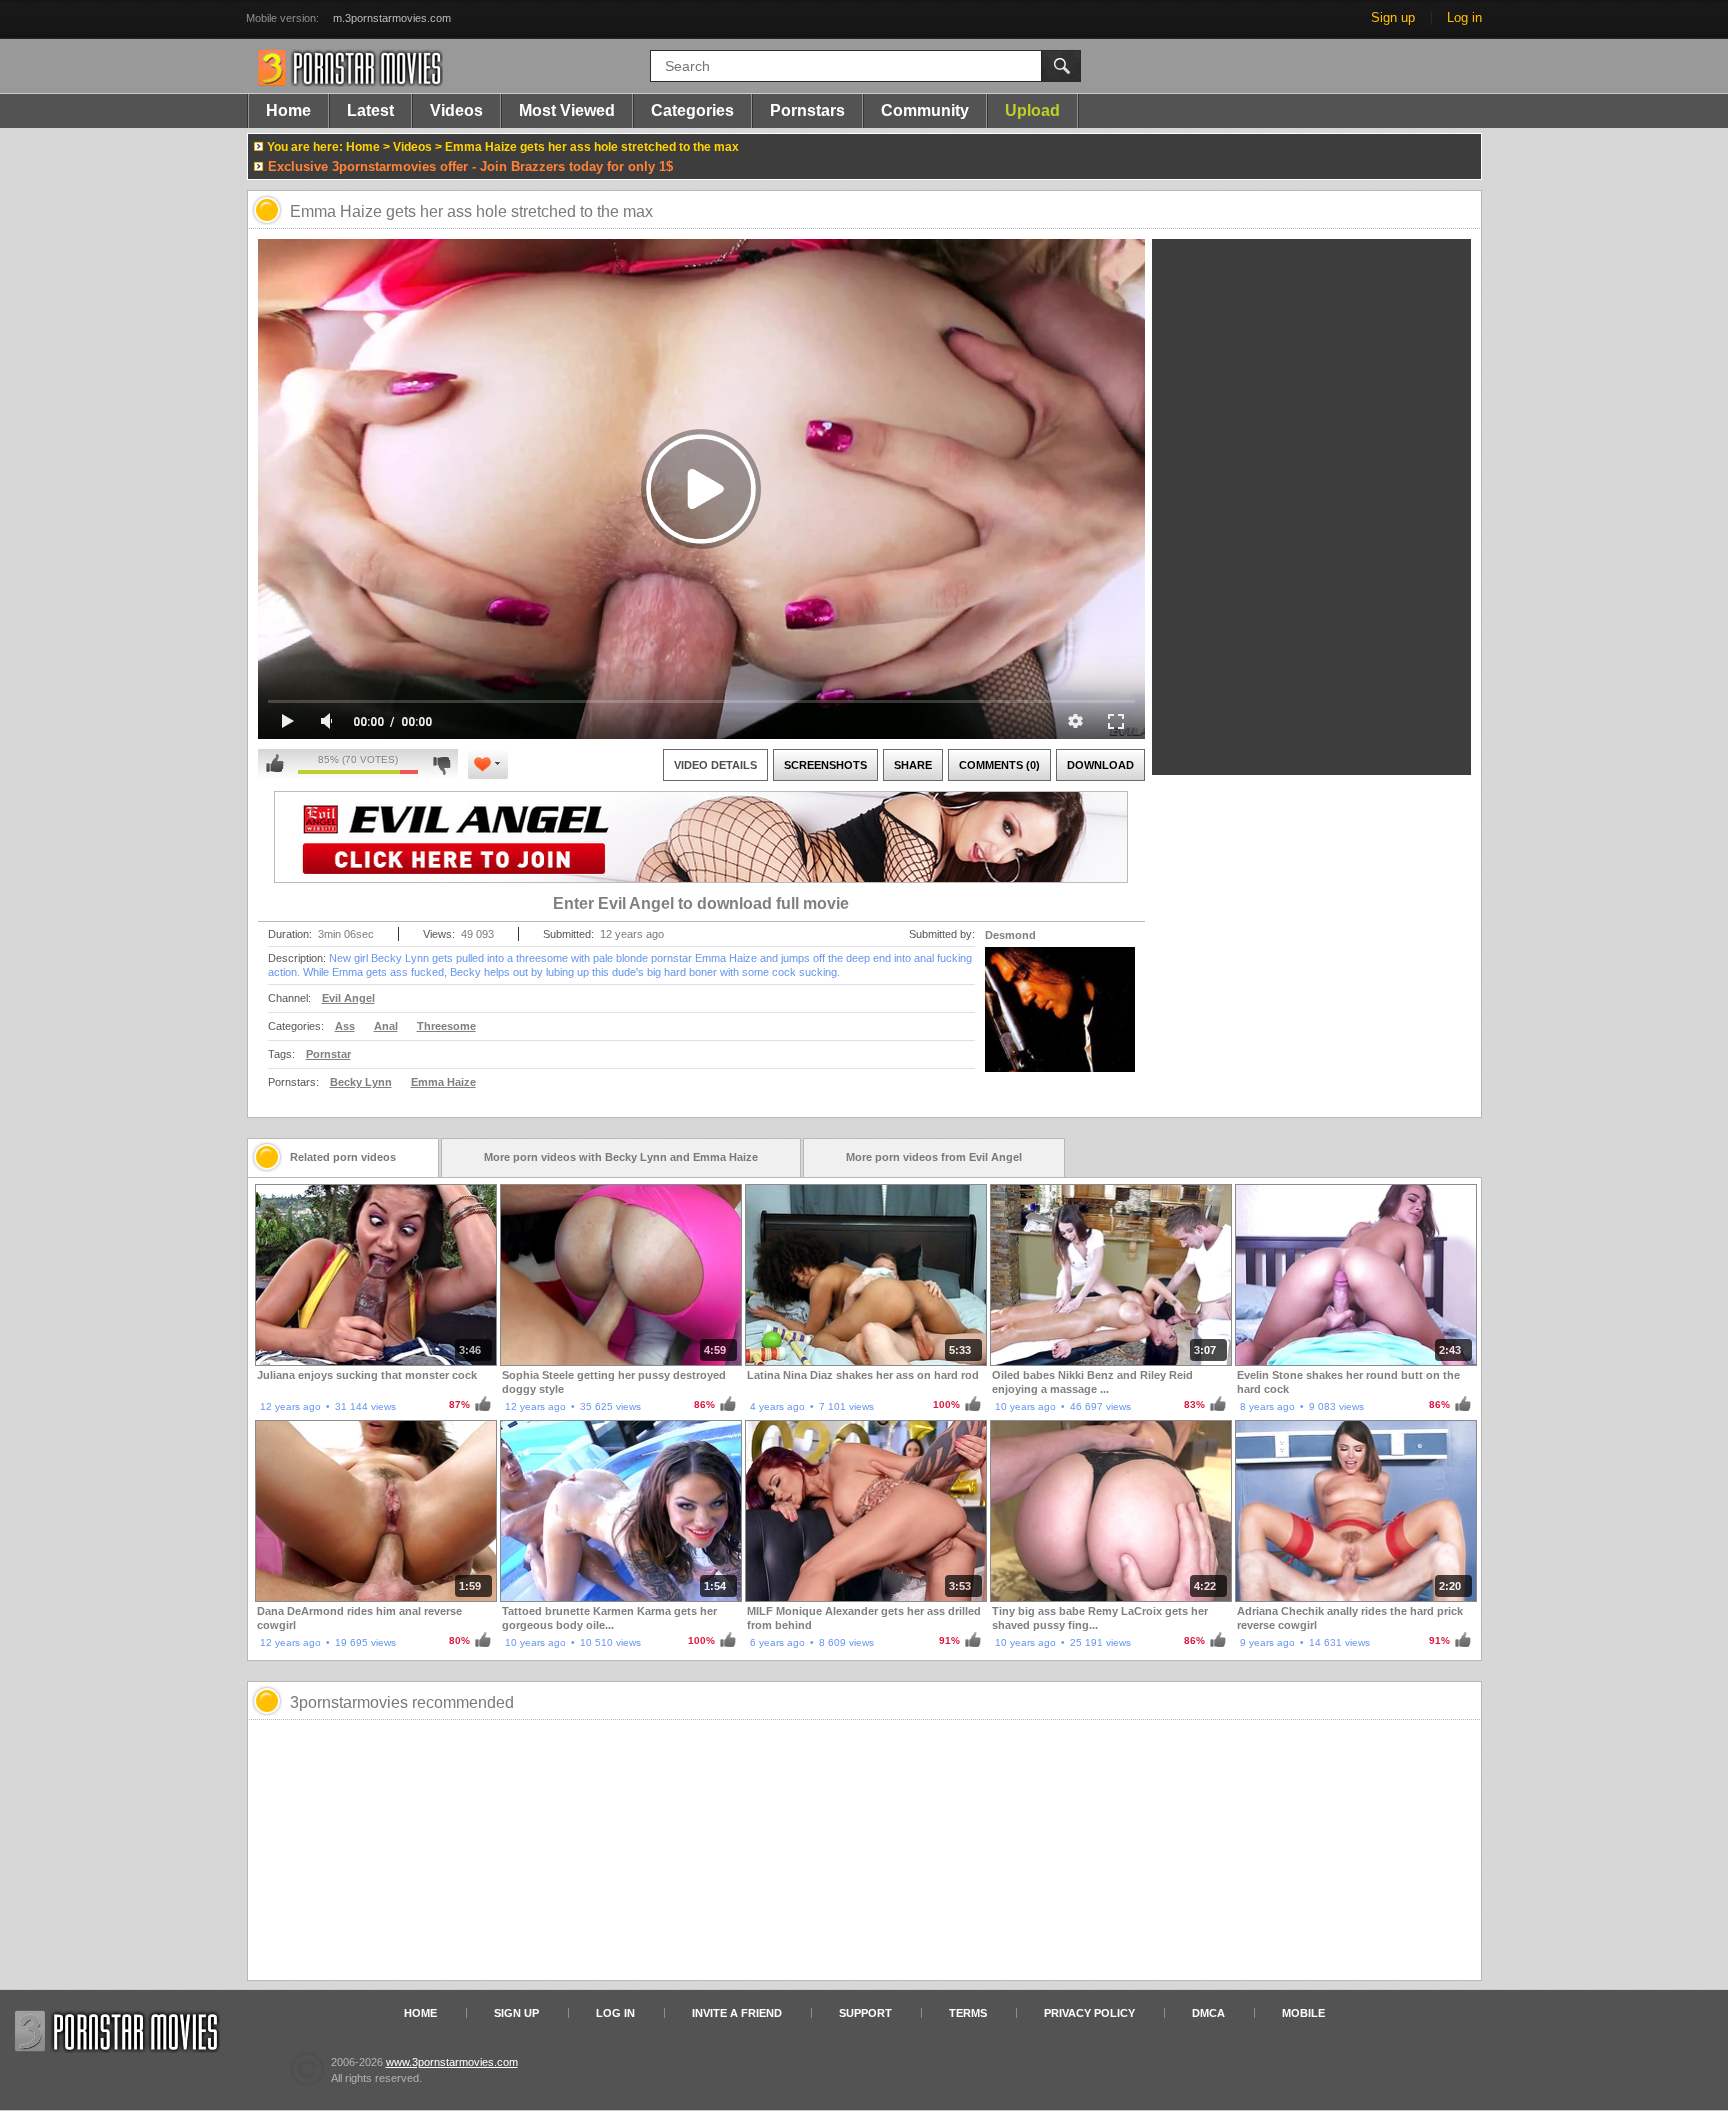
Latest (370, 110)
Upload (1032, 110)
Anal (386, 1026)
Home (288, 110)
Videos (456, 110)
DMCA (1208, 2013)
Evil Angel (348, 998)
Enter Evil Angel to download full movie (701, 903)
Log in (1464, 17)
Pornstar (328, 1054)
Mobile (1303, 2013)
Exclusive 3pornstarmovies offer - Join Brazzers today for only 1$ (470, 166)
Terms (968, 2013)
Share (913, 765)
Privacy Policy (1089, 2013)
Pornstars (807, 110)
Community (925, 110)
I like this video (275, 764)
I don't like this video (441, 764)
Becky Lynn (361, 1082)
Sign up (1393, 17)
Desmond (1010, 935)
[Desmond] (1060, 1022)
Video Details (715, 765)
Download (1100, 765)
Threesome (446, 1026)
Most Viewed (567, 110)
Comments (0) (999, 765)
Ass (345, 1026)
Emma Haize (443, 1082)
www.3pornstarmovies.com (452, 2062)
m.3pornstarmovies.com (392, 18)
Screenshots (825, 765)
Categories (692, 110)
